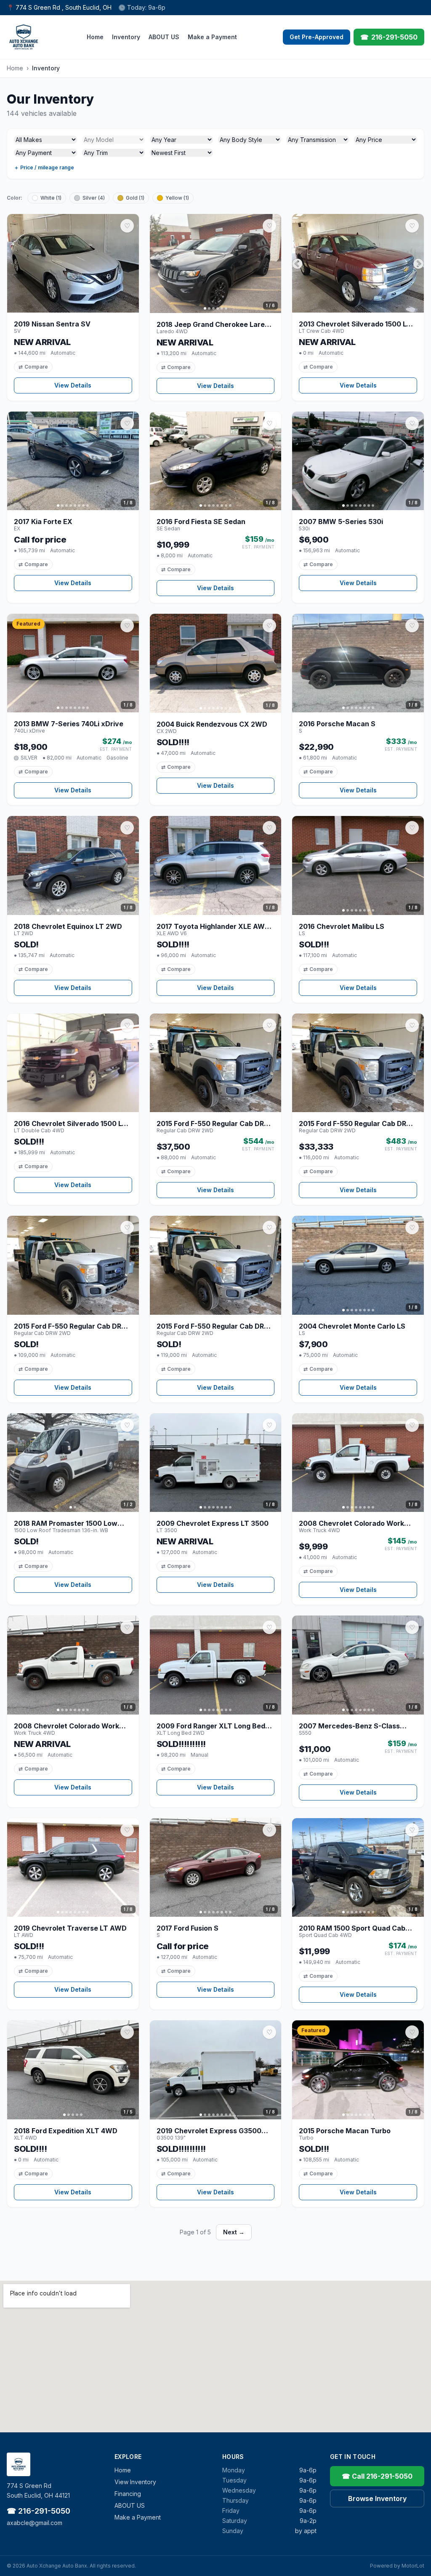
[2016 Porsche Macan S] (358, 663)
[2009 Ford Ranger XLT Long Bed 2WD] (216, 1665)
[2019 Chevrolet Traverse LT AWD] (73, 1867)
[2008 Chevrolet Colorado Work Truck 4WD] (358, 1463)
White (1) (51, 198)
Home (95, 37)
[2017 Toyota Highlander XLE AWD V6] (216, 865)
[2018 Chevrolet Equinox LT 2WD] (73, 865)
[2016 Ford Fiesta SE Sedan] (216, 461)
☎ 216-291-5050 (39, 2511)
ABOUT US (164, 37)
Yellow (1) (177, 198)
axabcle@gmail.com (35, 2523)
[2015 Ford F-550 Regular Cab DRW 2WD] (216, 1063)
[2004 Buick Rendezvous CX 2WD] (216, 663)
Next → (234, 2232)
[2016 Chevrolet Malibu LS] (358, 865)
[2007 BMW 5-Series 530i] (358, 461)
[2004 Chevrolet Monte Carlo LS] (358, 1265)
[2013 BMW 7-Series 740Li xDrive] (73, 663)
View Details (73, 385)
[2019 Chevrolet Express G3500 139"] (216, 2070)
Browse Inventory (377, 2498)
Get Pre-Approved (317, 37)
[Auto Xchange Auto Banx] (24, 37)
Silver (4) (94, 198)
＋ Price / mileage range (44, 167)
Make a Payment (212, 37)
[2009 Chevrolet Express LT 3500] (216, 1463)
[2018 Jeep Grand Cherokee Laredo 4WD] (216, 263)
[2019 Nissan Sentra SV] (73, 263)
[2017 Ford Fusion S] (216, 1868)
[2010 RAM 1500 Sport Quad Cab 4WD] (358, 1867)
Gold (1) (135, 198)
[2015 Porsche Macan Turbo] (358, 2070)
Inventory (126, 37)
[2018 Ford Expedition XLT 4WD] (73, 2070)
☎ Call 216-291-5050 (377, 2476)
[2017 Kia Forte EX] (73, 461)
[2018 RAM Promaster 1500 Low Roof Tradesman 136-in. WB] (73, 1463)
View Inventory (135, 2482)
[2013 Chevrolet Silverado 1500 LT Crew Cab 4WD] (358, 263)
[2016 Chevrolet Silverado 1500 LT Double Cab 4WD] (73, 1063)
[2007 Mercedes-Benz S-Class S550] (358, 1665)
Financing (128, 2494)
